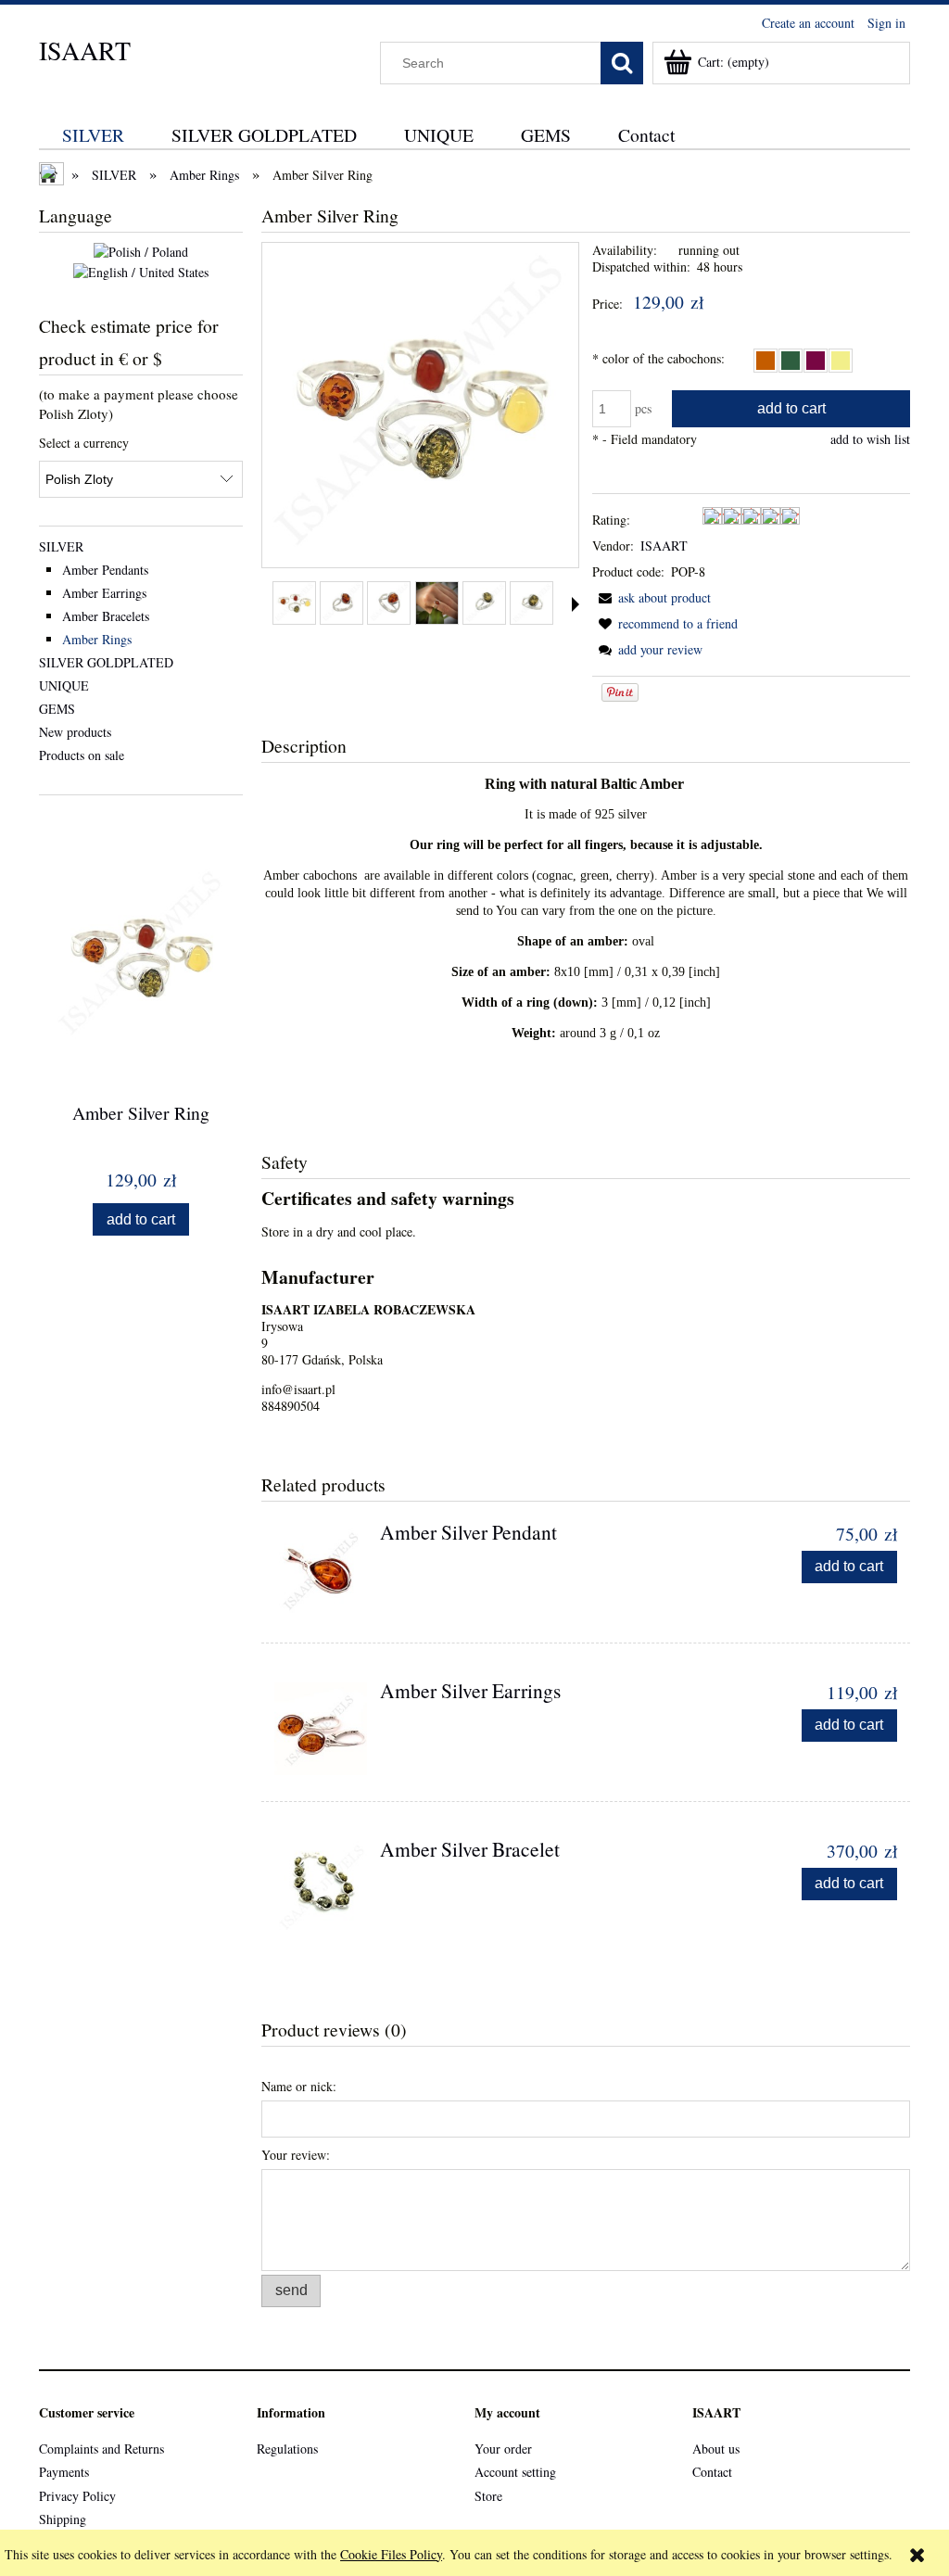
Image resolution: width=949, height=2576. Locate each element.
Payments (64, 2472)
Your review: (296, 2155)
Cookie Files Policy (391, 2554)
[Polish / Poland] (141, 251)
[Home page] (53, 176)
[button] (576, 604)
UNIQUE (64, 685)
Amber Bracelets (106, 616)
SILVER (61, 546)
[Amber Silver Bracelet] (321, 1887)
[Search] (622, 63)
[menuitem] (94, 135)
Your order (503, 2449)
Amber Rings (97, 639)
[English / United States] (141, 270)
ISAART (85, 50)
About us (716, 2449)
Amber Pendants (105, 570)
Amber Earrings (104, 593)
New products (75, 732)
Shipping (63, 2519)
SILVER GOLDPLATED (106, 662)
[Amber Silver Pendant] (321, 1570)
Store (488, 2496)
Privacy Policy (77, 2496)
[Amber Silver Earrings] (321, 1729)
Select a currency (84, 443)
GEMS (57, 709)
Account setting (515, 2472)
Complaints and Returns (101, 2449)
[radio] (766, 361)
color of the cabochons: (658, 358)
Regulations (287, 2449)
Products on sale (82, 755)
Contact (712, 2472)
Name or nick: (299, 2086)
